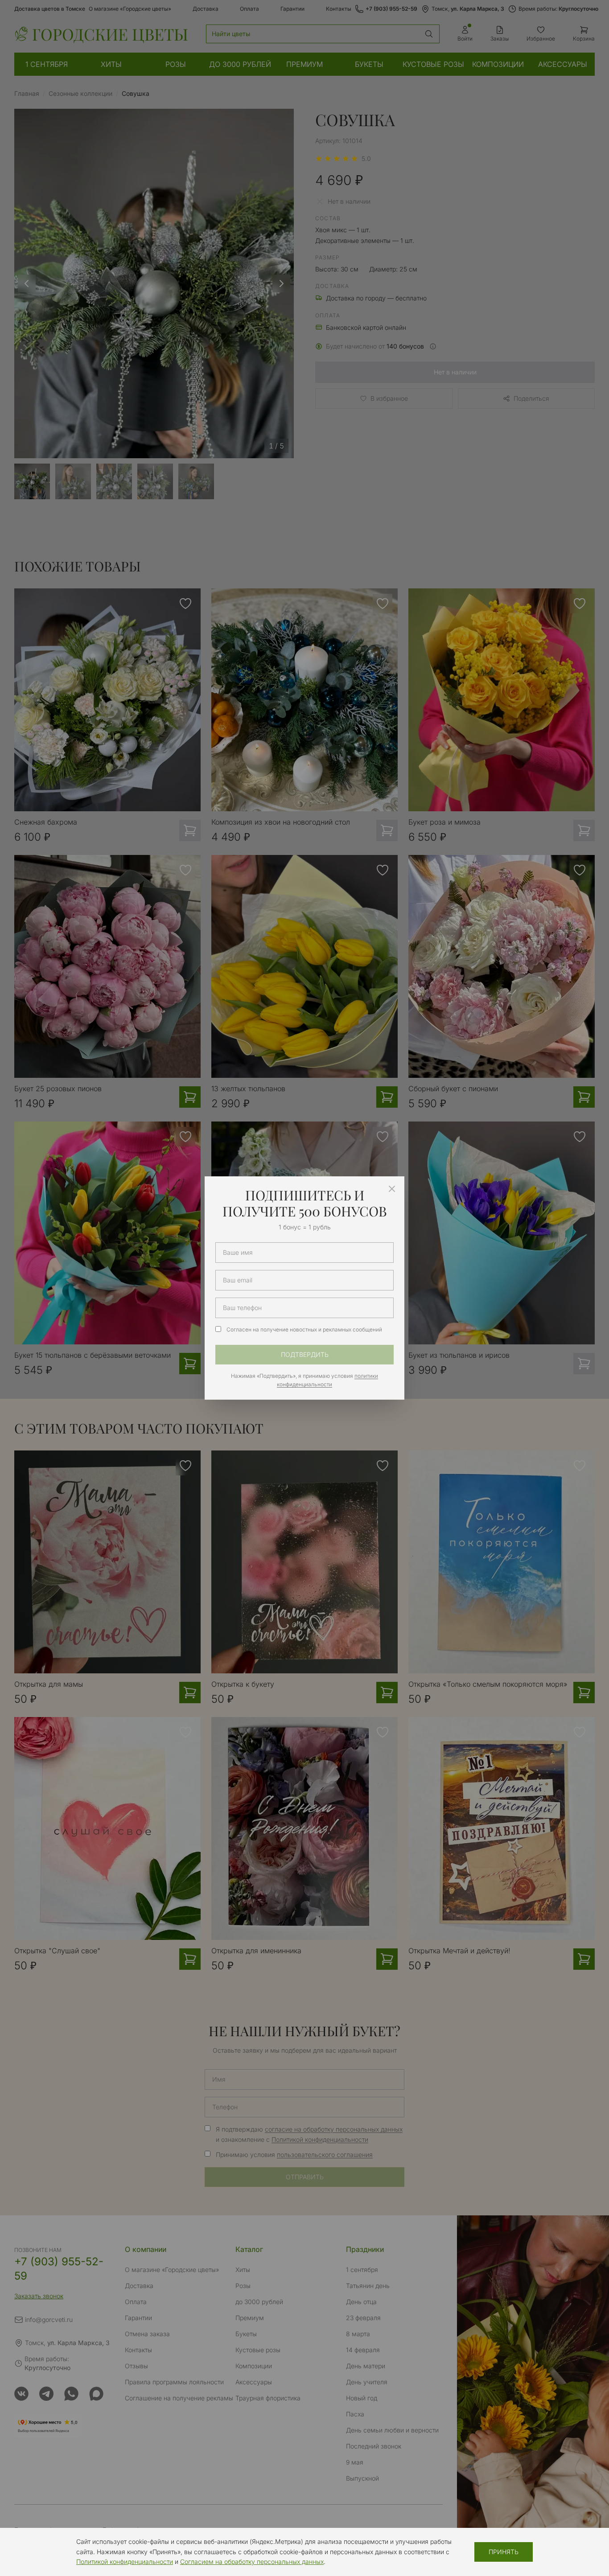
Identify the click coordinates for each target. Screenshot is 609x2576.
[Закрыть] (392, 1189)
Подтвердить (305, 1354)
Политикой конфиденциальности (125, 2562)
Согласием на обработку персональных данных (252, 2562)
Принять (504, 2552)
